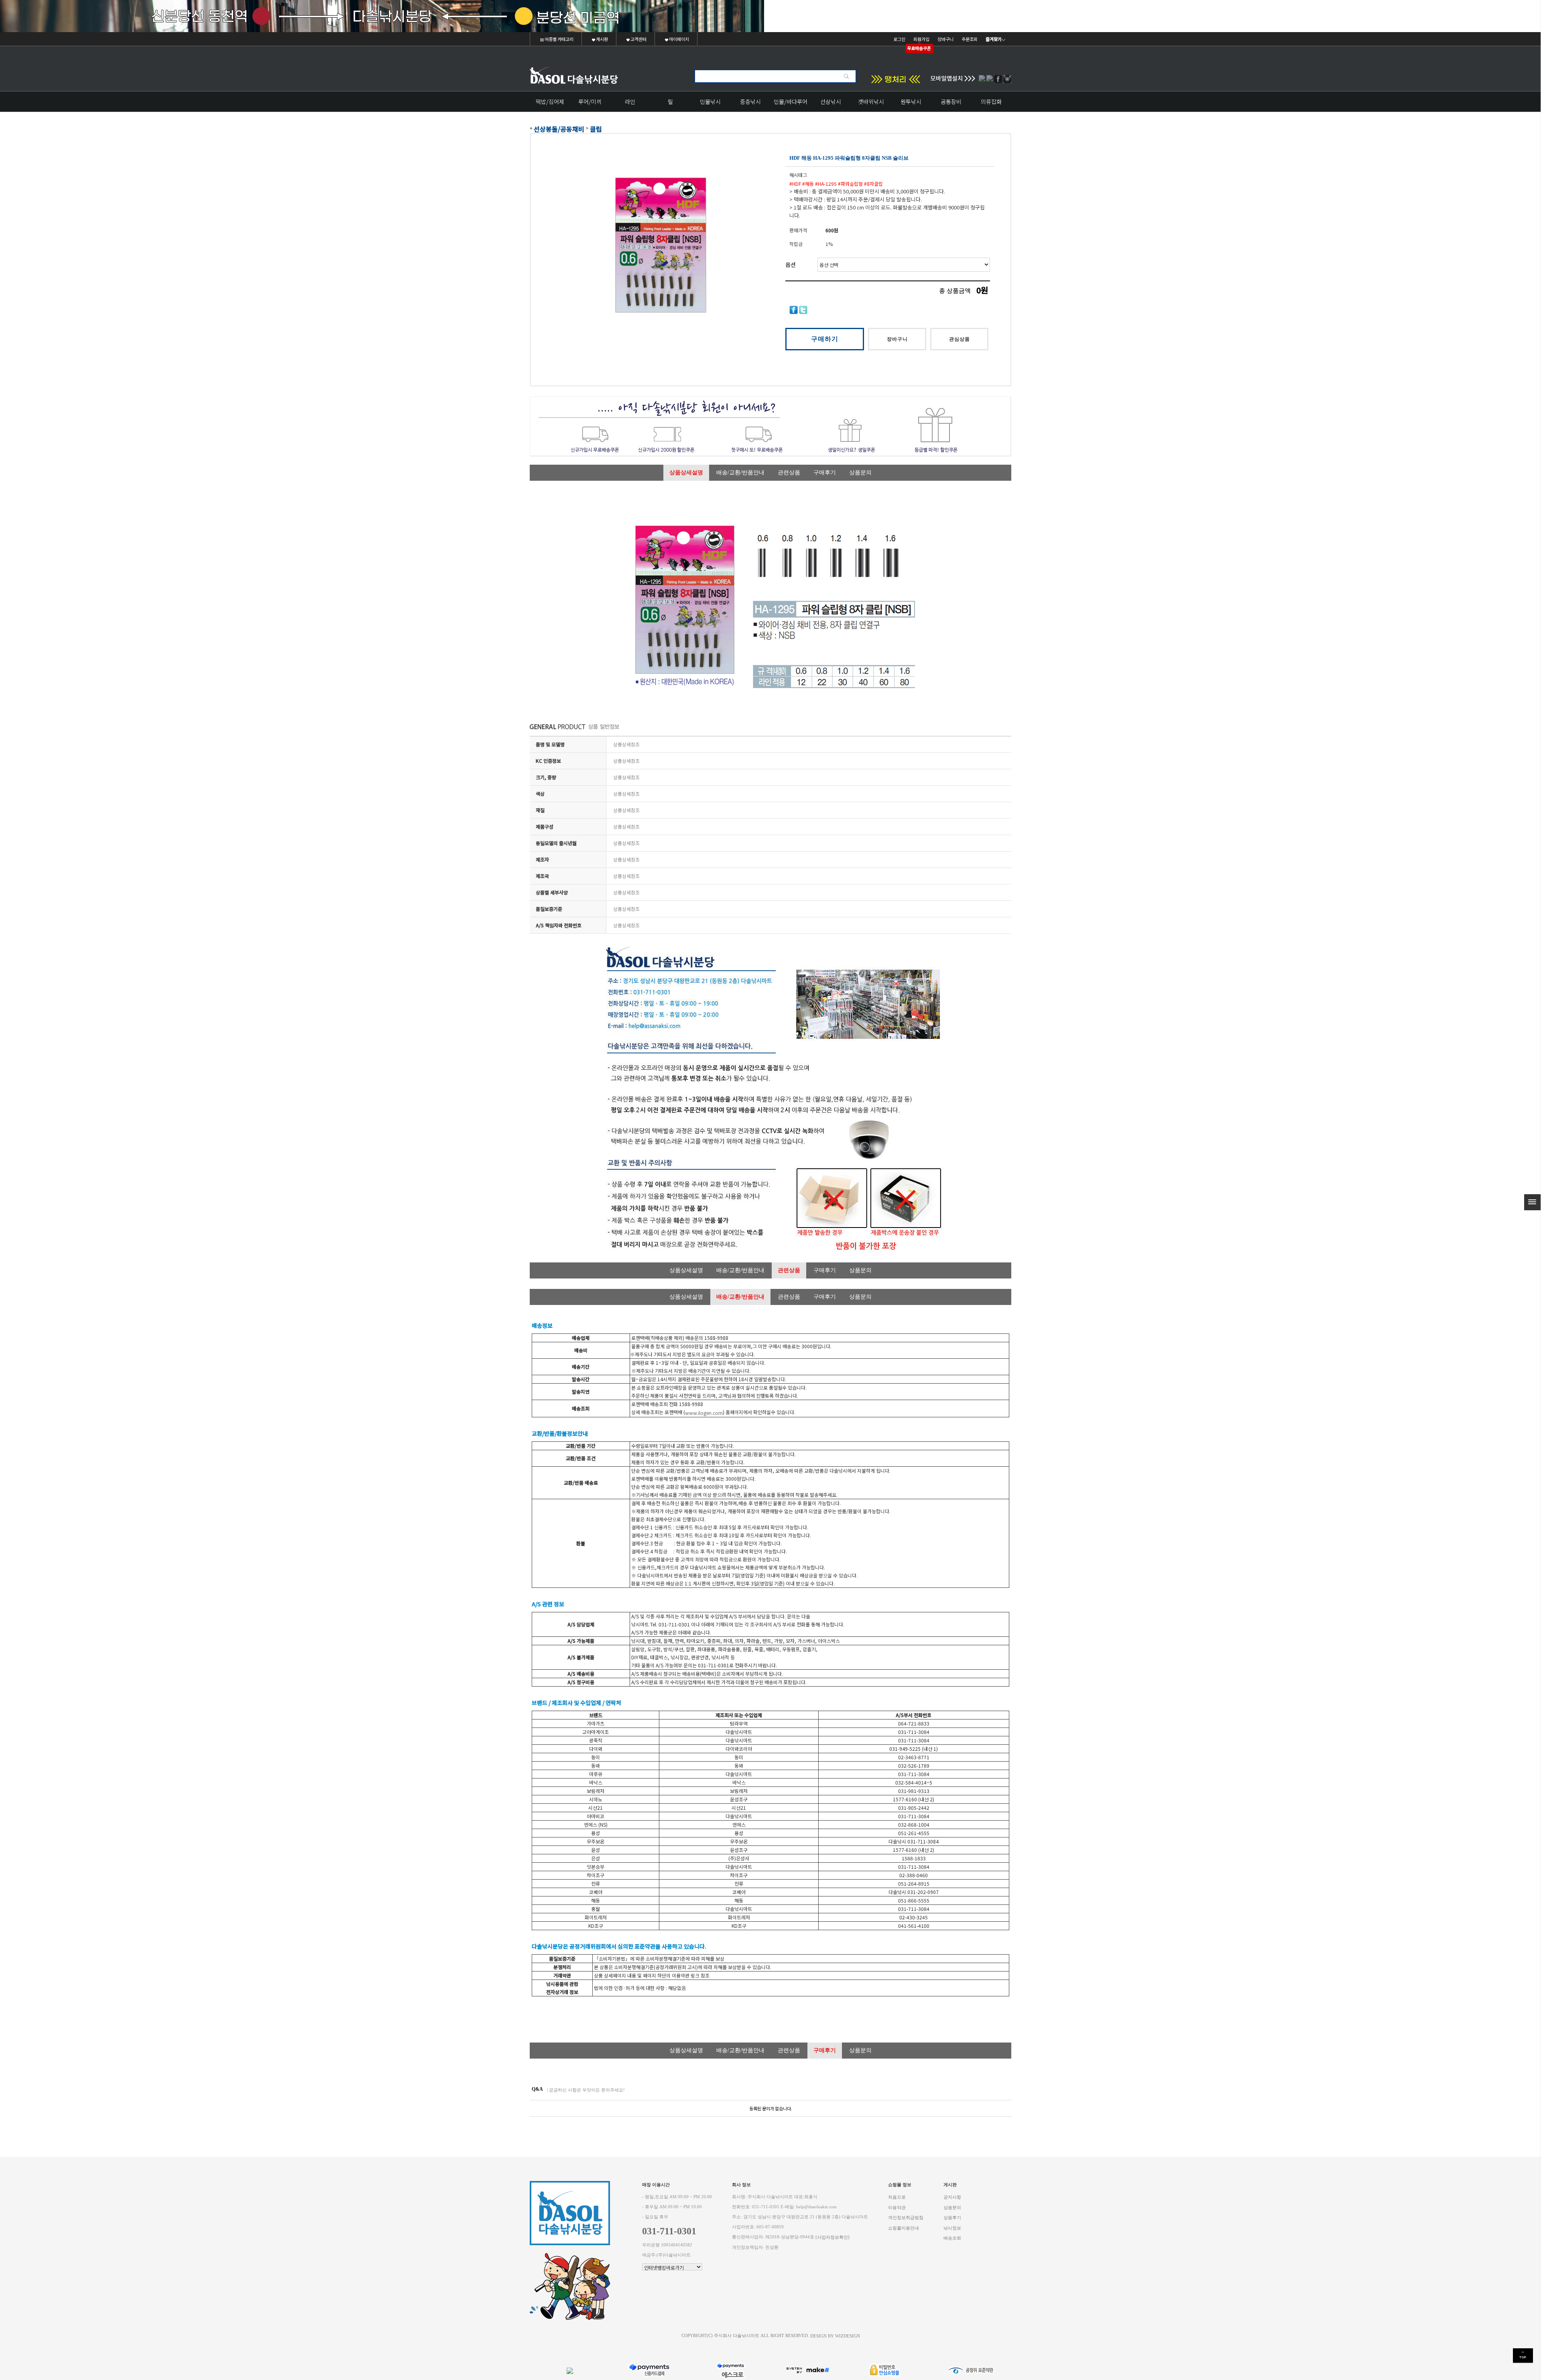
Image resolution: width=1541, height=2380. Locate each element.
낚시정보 (952, 2228)
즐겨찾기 (994, 39)
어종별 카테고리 (559, 39)
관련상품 (789, 473)
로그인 (899, 39)
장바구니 (945, 39)
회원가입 (921, 39)
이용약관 (897, 2207)
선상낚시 (831, 102)
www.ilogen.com (704, 1413)
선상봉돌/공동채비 (559, 129)
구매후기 (825, 473)
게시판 (602, 39)
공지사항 (952, 2197)
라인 (630, 102)
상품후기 (952, 2218)
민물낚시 (710, 102)
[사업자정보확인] (833, 2237)
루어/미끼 (590, 102)
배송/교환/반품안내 (740, 473)
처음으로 (897, 2197)
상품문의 (860, 473)
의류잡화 (991, 102)
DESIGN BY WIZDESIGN (835, 2336)
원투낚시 (911, 102)
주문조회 (970, 39)
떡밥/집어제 (550, 102)
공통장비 (951, 102)
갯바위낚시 (871, 102)
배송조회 (952, 2238)
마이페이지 (679, 39)
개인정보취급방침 (906, 2218)
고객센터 (638, 39)
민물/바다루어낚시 (791, 105)
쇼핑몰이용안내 (904, 2228)
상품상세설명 (686, 473)
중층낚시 (750, 102)
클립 (596, 129)
